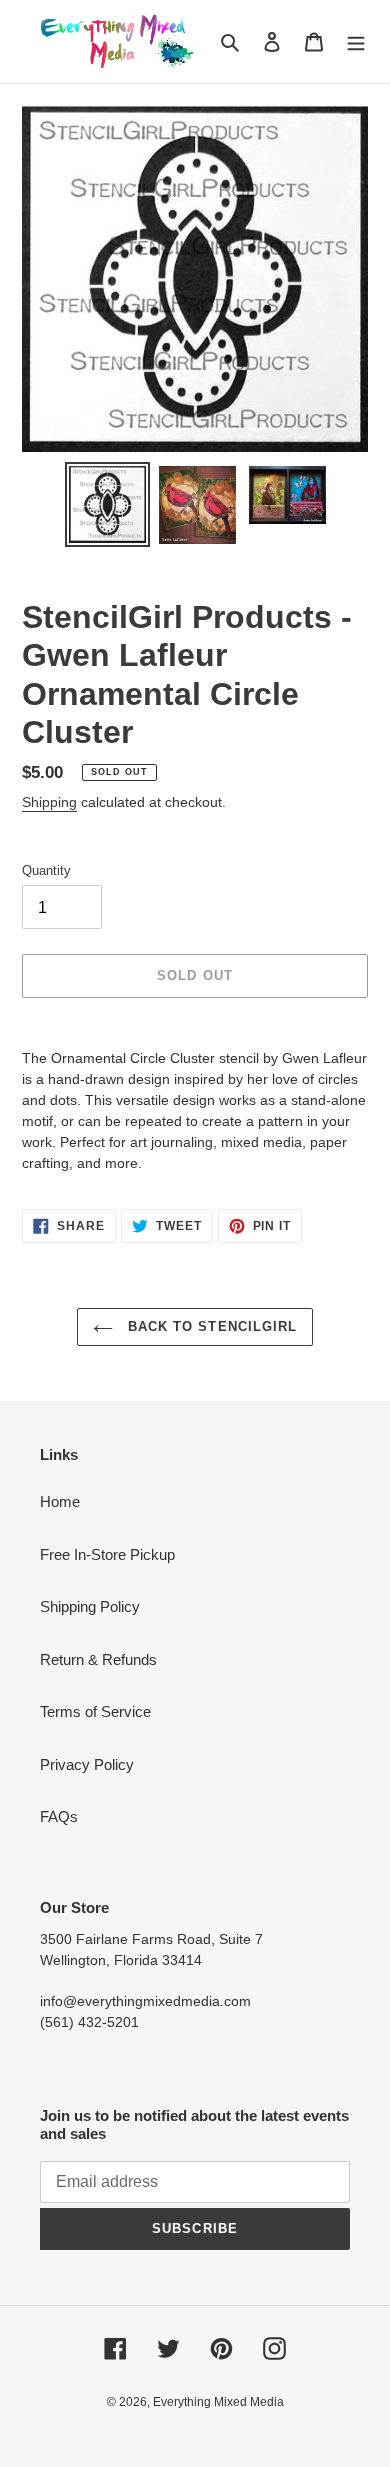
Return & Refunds (98, 1659)
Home (60, 1501)
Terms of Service (95, 1711)
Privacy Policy (87, 1764)
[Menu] (356, 41)
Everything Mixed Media (218, 2402)
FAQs (59, 1816)
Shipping (49, 802)
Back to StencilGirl (210, 1326)
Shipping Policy (90, 1606)
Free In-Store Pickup (107, 1554)
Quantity (46, 870)
